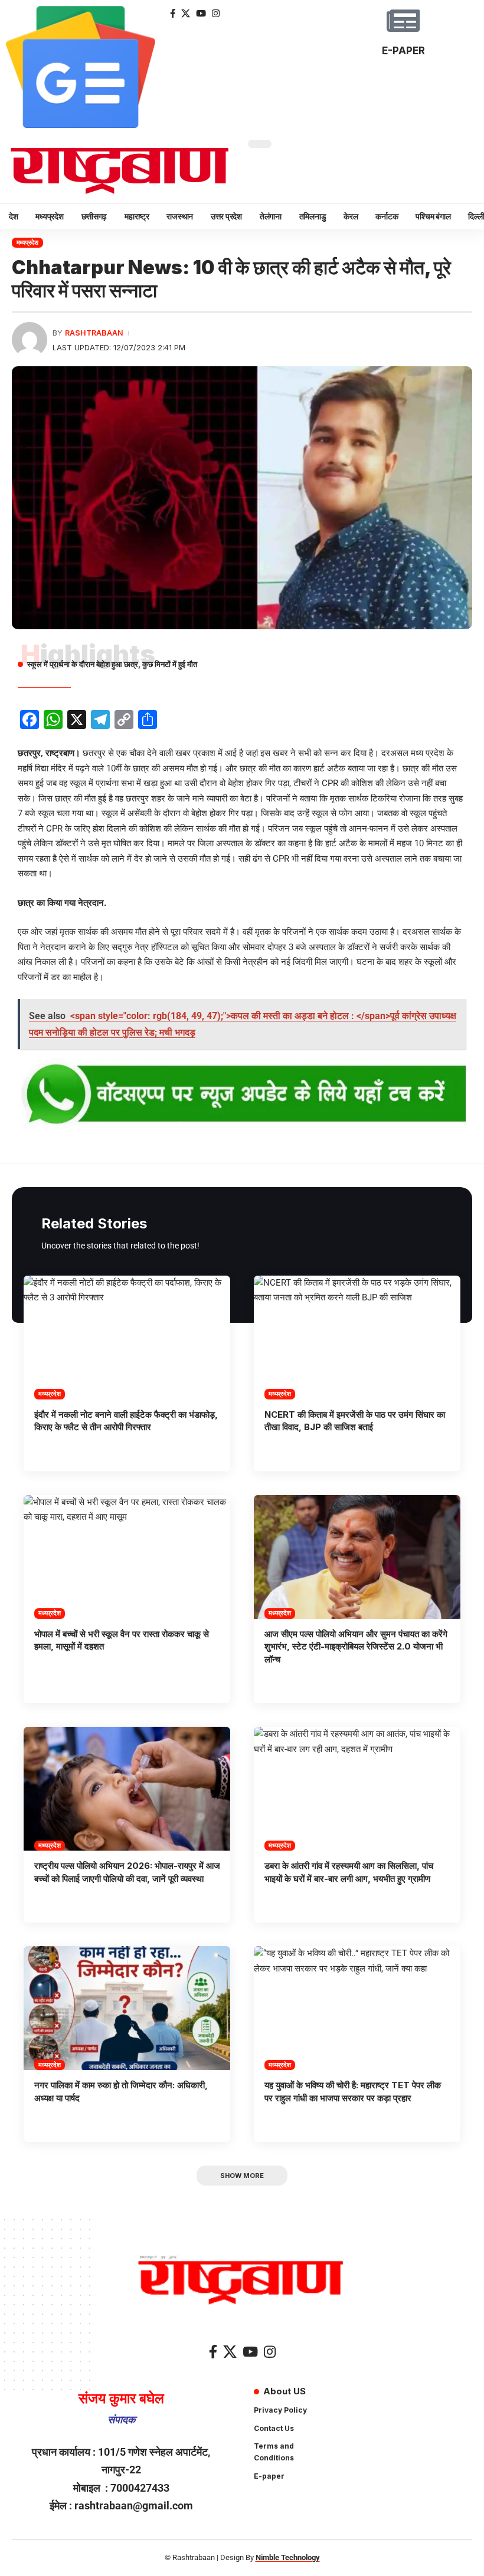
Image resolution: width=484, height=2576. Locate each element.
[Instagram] (216, 14)
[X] (186, 14)
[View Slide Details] (242, 1095)
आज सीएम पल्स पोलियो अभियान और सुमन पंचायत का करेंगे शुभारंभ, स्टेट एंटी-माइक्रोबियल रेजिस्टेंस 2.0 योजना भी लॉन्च (356, 1647)
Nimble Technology (288, 2557)
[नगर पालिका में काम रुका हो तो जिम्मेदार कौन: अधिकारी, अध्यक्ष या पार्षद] (127, 2008)
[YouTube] (201, 14)
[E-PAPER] (403, 21)
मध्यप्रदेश (27, 242)
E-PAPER (403, 51)
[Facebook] (173, 14)
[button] (242, 2176)
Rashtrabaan (94, 333)
